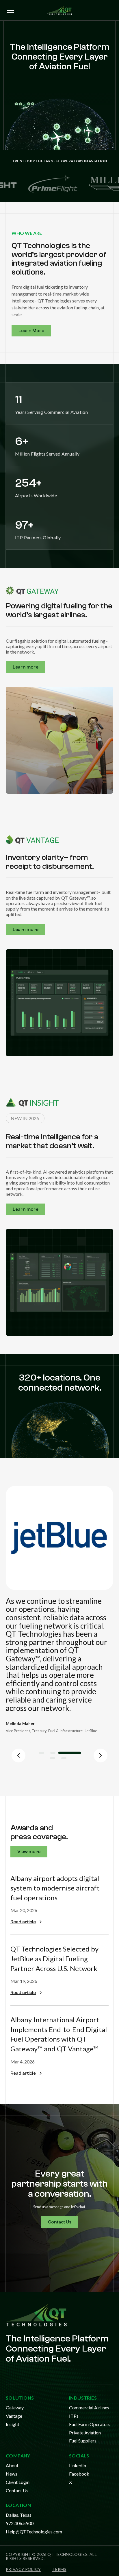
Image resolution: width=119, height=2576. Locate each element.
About (12, 2465)
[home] (59, 10)
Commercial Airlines (89, 2407)
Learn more (26, 667)
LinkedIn (78, 2465)
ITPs (74, 2416)
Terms (59, 2569)
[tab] (46, 1753)
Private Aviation (85, 2433)
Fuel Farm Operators (90, 2424)
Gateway (15, 2407)
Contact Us (60, 2222)
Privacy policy (23, 2569)
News (12, 2474)
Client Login (18, 2482)
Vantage (14, 2416)
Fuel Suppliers (83, 2441)
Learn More (31, 331)
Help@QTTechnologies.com (34, 2532)
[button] (9, 10)
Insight (13, 2424)
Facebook (79, 2474)
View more (29, 1852)
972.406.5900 (20, 2523)
